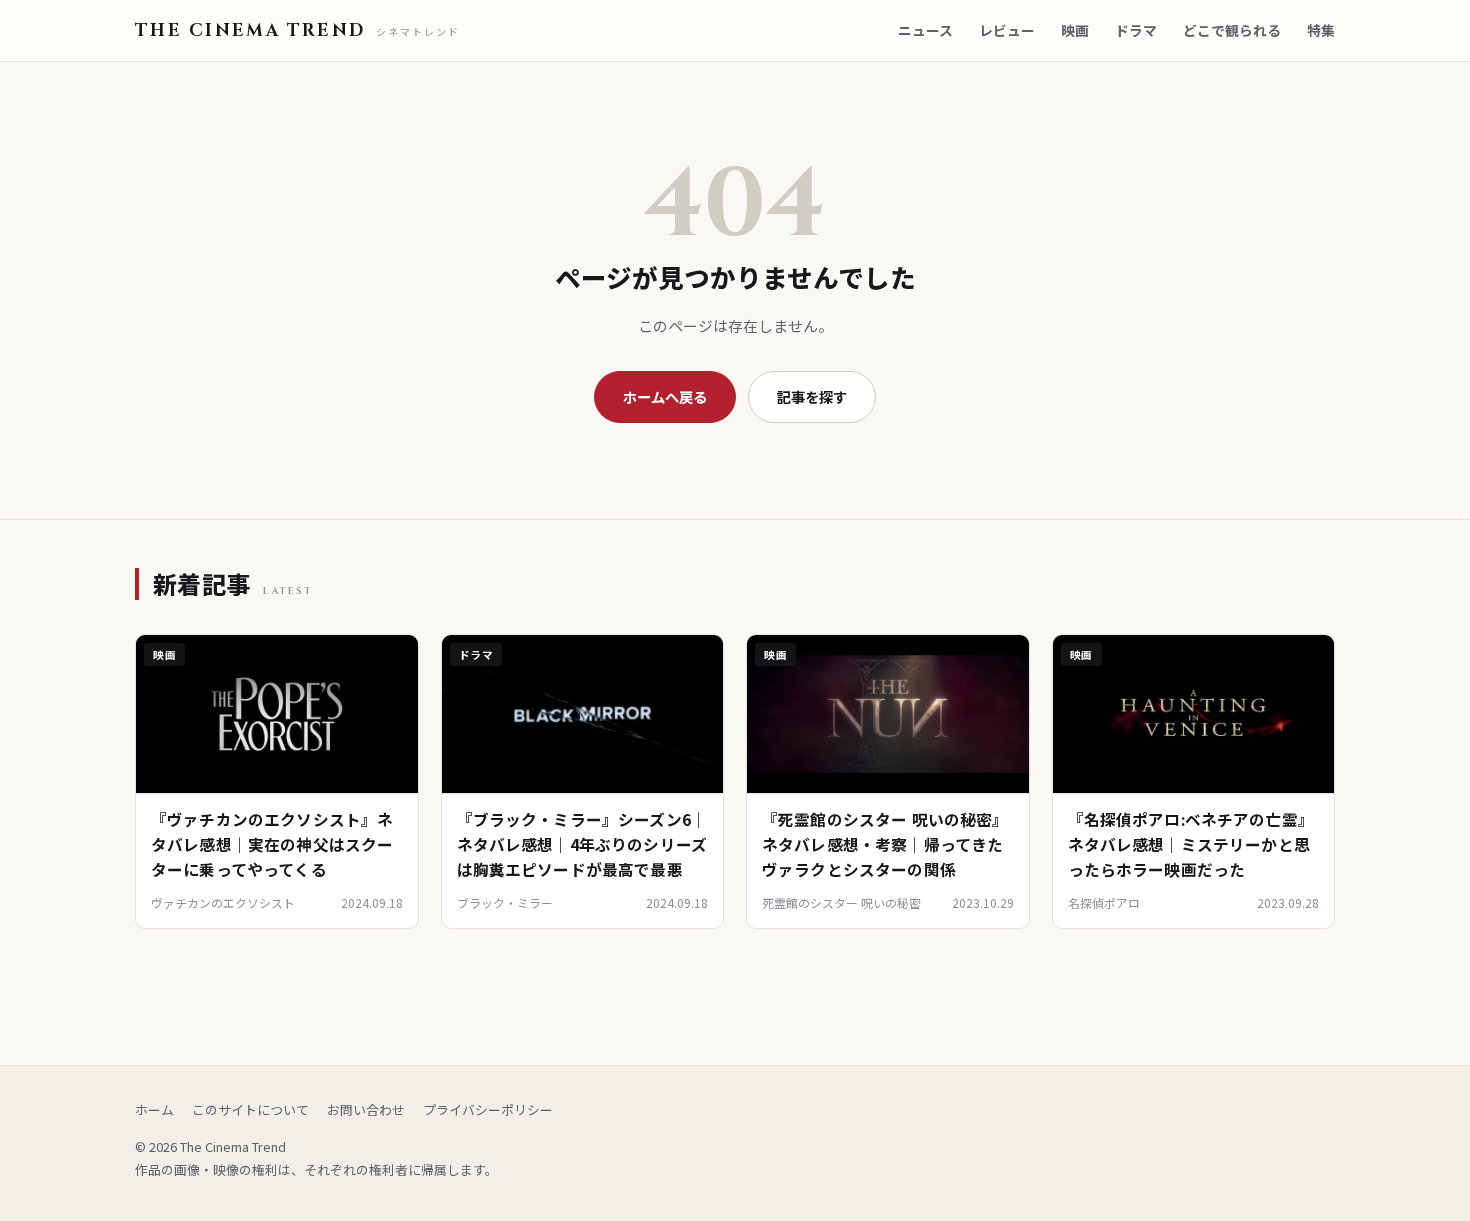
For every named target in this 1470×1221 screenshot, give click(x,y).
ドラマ (1136, 30)
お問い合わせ (366, 1109)
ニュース (925, 30)
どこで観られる (1232, 30)
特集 (1321, 30)
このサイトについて (250, 1109)
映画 (1075, 30)
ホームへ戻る (665, 396)
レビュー (1007, 30)
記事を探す (812, 396)
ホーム (154, 1109)
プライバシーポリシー (488, 1109)
